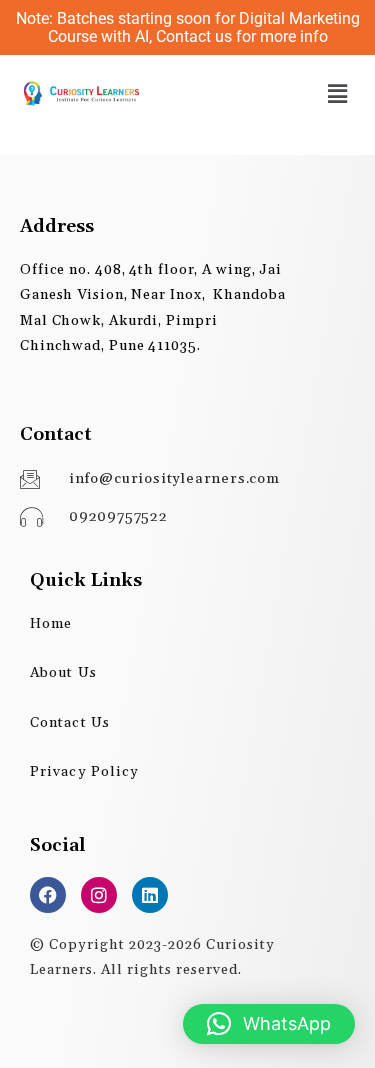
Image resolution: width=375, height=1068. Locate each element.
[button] (338, 93)
